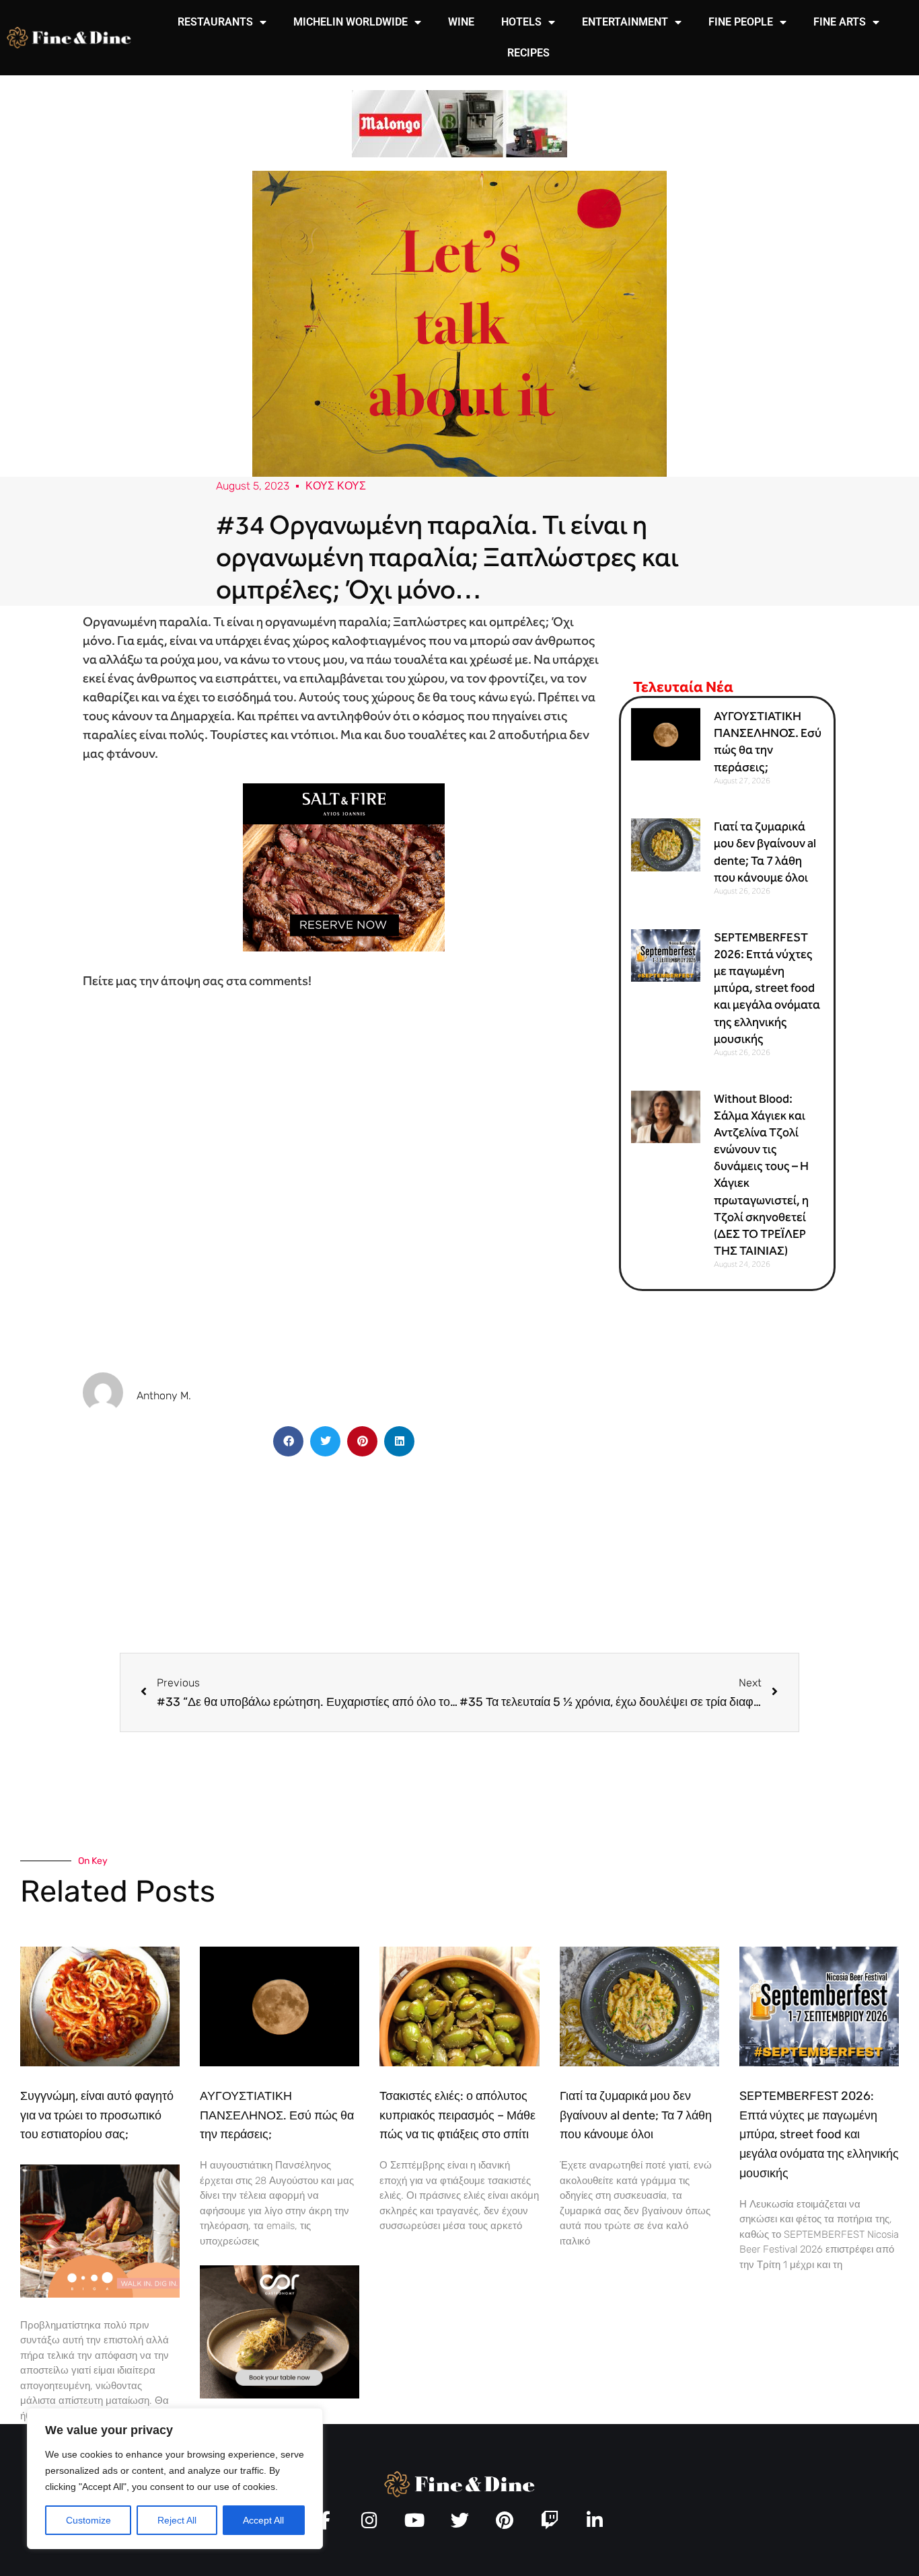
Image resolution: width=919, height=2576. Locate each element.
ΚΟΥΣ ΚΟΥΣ (336, 486)
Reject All (177, 2520)
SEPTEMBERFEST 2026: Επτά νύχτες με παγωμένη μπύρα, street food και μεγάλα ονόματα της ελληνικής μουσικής (767, 988)
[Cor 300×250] (280, 2331)
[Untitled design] (459, 123)
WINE (461, 22)
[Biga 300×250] (100, 2230)
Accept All (263, 2520)
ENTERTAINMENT (625, 22)
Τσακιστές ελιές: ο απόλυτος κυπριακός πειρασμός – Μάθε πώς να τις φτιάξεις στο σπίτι (457, 2115)
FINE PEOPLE (741, 22)
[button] (288, 1441)
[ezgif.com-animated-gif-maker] (344, 866)
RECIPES (528, 53)
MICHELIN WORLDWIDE (351, 22)
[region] (175, 2479)
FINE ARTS (840, 22)
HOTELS (521, 22)
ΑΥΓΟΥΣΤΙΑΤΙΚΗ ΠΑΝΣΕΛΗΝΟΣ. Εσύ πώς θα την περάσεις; (277, 2115)
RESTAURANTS (215, 22)
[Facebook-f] (325, 2520)
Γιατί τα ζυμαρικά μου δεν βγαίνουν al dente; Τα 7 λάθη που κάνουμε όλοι (636, 2115)
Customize (88, 2520)
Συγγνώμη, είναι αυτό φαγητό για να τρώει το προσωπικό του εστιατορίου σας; (97, 2115)
